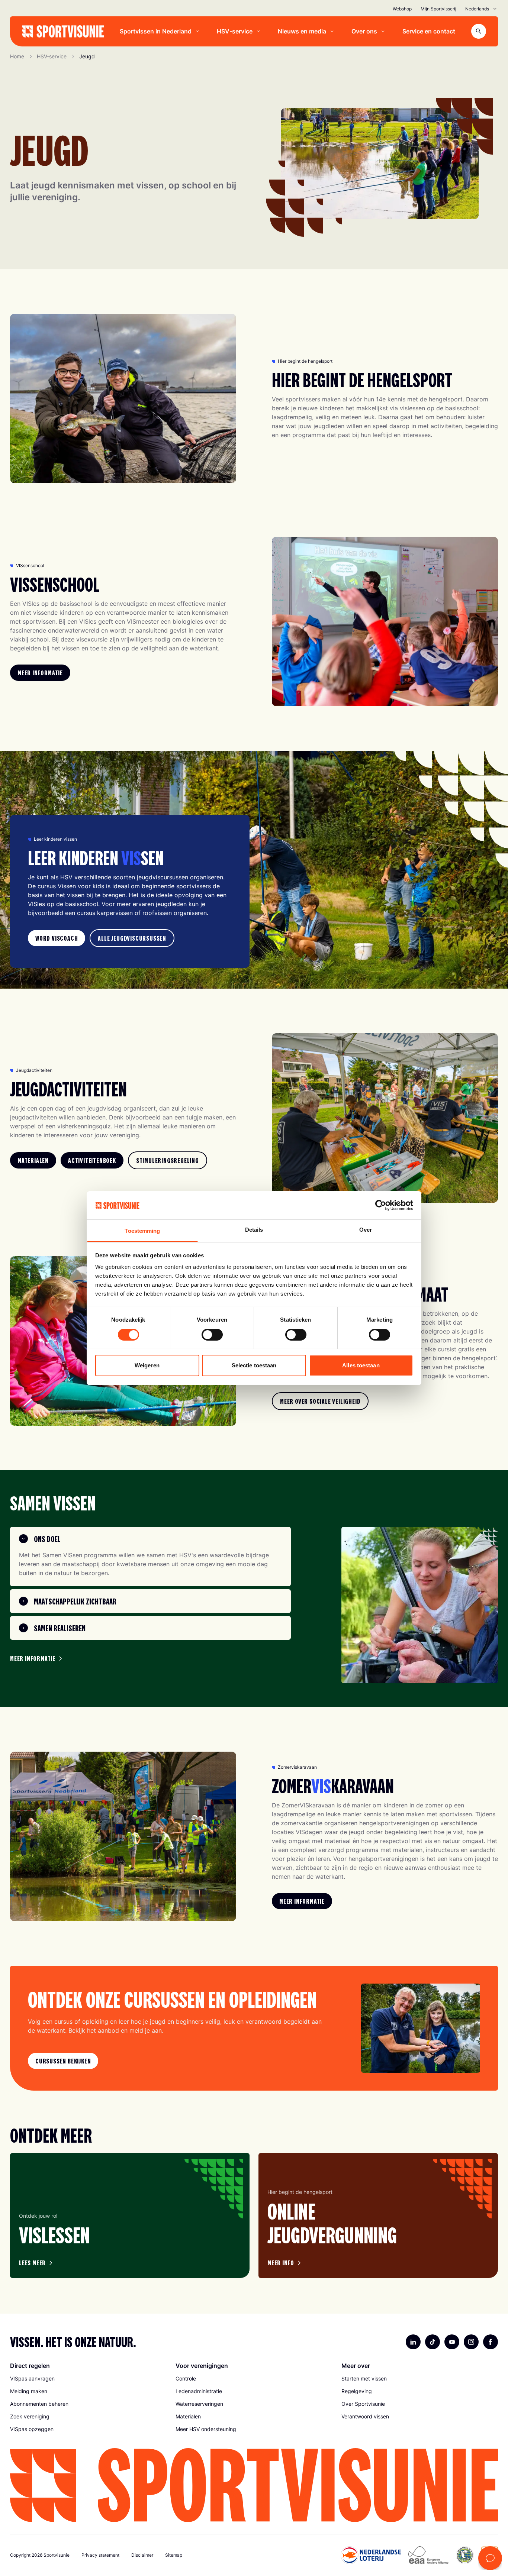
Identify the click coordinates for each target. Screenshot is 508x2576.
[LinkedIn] (413, 2342)
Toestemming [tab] (142, 1231)
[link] (40, 673)
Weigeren (147, 1365)
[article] (130, 2215)
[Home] (63, 31)
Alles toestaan (361, 1365)
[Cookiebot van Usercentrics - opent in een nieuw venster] (381, 1205)
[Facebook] (491, 2342)
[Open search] (479, 31)
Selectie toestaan (254, 1365)
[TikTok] (433, 2342)
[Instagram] (471, 2342)
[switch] (212, 1335)
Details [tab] (254, 1230)
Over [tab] (366, 1230)
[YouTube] (452, 2342)
